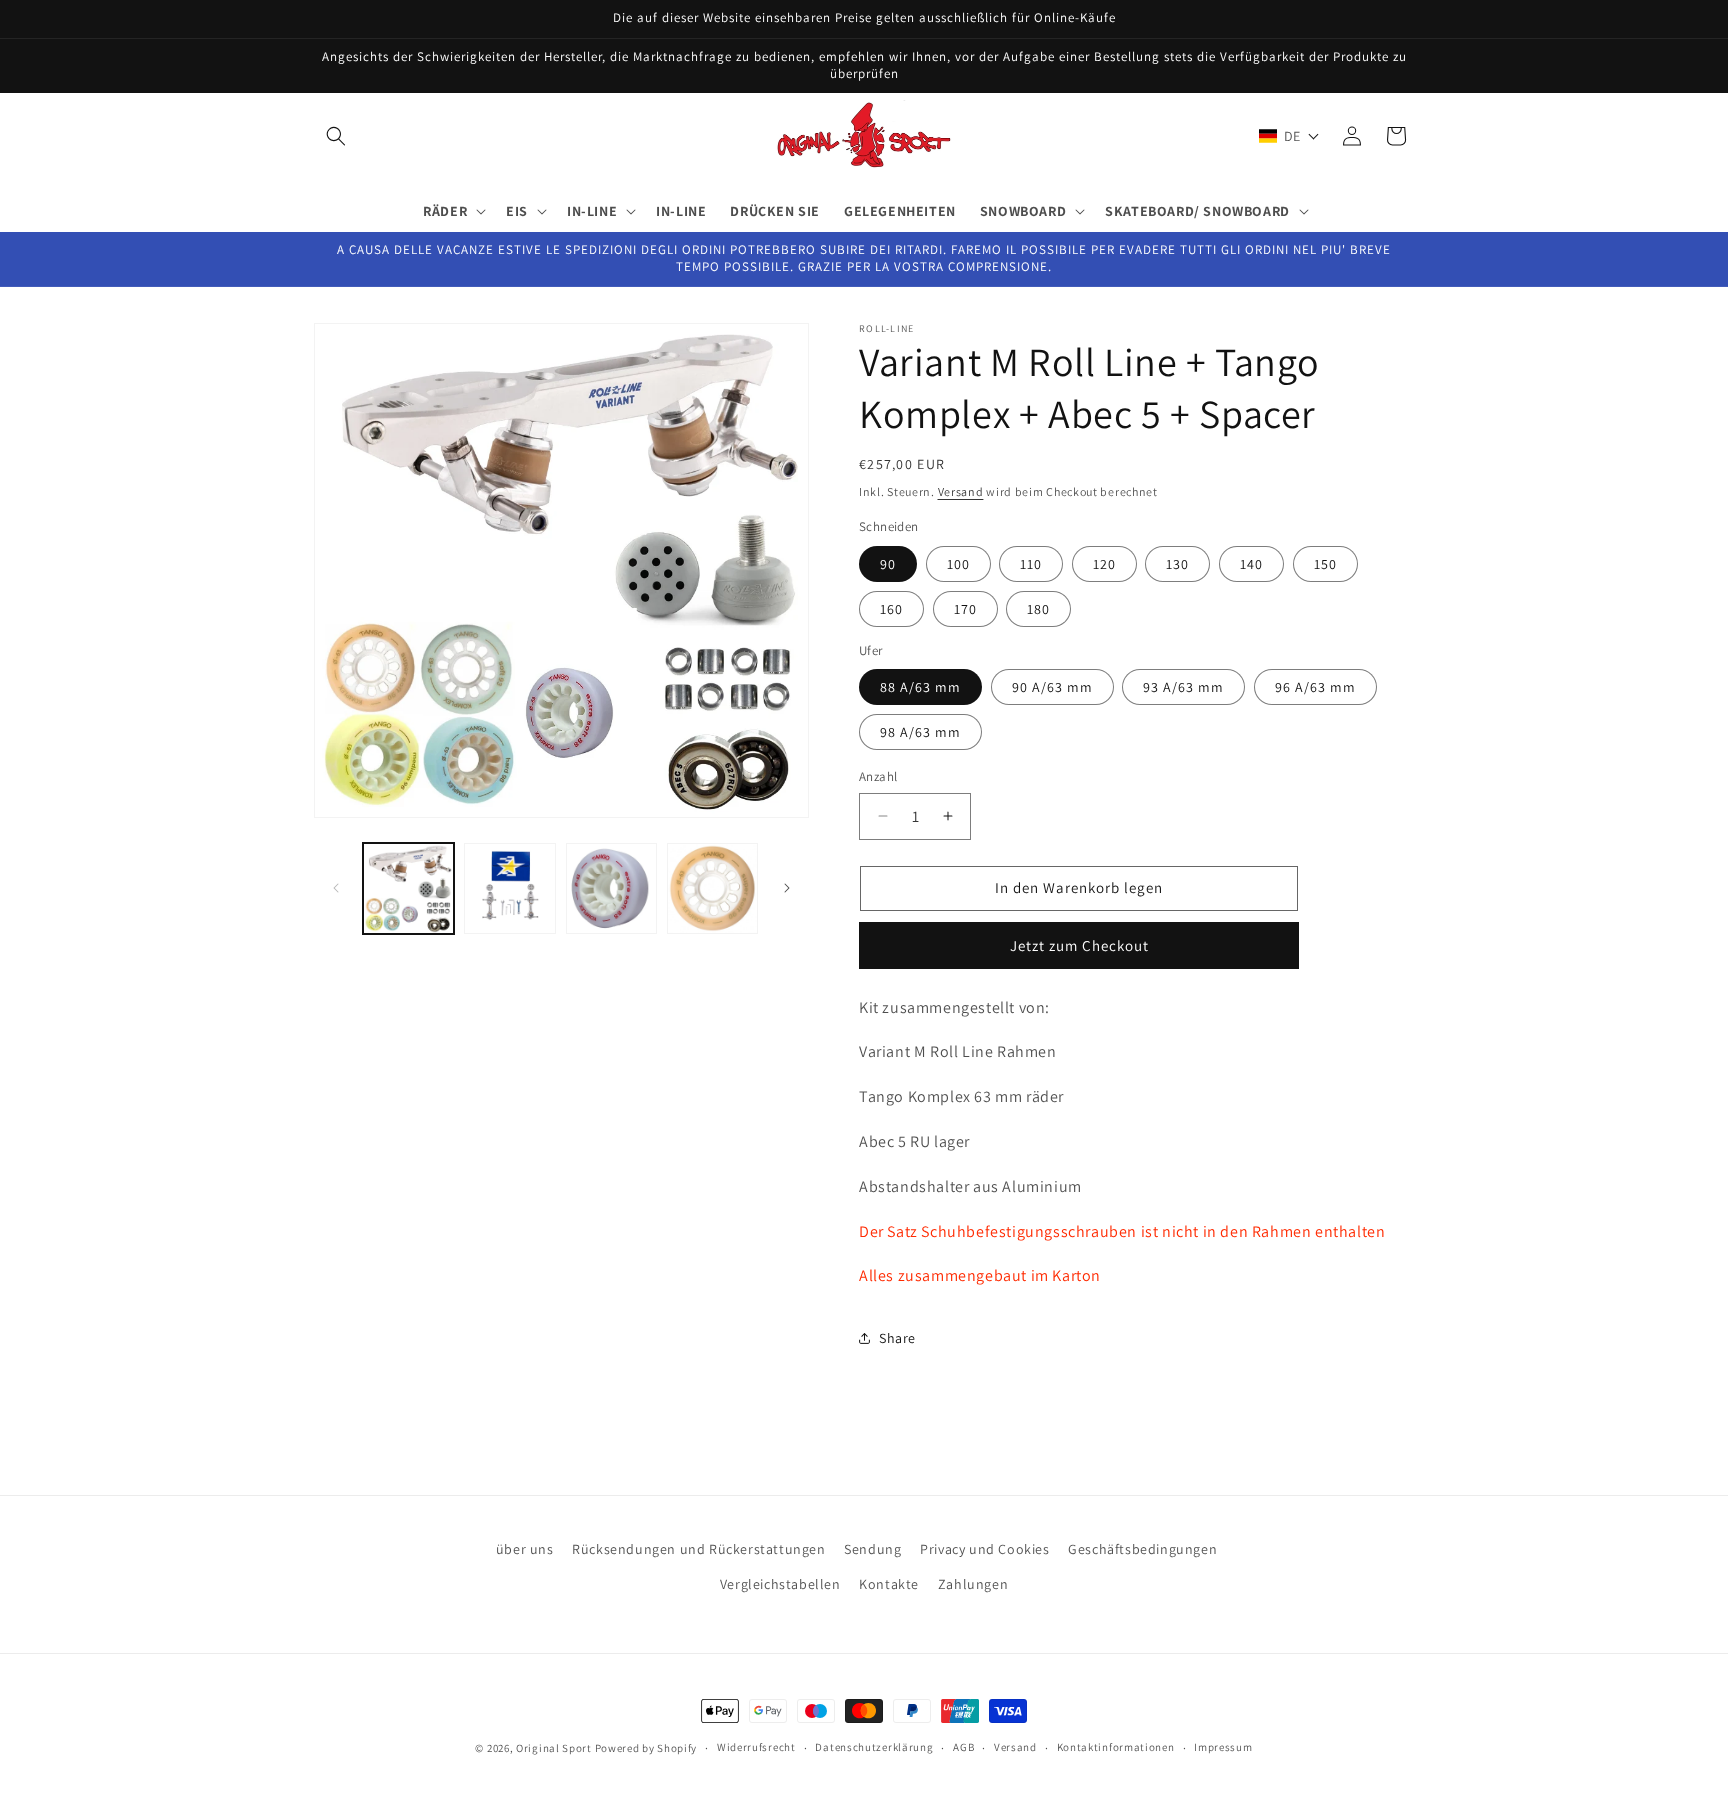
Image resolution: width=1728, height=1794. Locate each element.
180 (1038, 609)
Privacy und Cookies (984, 1549)
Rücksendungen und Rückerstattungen (698, 1549)
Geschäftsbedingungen (1142, 1549)
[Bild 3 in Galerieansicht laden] (611, 888)
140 (1251, 564)
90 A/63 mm (1052, 687)
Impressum (1223, 1747)
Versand (961, 491)
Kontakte (889, 1584)
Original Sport (554, 1748)
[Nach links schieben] (336, 888)
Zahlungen (973, 1584)
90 (888, 564)
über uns (525, 1549)
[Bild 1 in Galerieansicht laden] (408, 888)
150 (1325, 564)
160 (891, 609)
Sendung (872, 1549)
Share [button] (897, 1338)
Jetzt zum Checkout (1079, 945)
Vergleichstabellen (780, 1584)
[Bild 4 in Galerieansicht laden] (712, 888)
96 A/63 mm (1315, 687)
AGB (963, 1747)
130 (1177, 564)
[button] (336, 136)
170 (965, 609)
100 (958, 564)
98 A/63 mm (920, 732)
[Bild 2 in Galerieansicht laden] (509, 888)
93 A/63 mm (1183, 687)
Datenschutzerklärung (874, 1747)
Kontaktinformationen (1116, 1747)
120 (1104, 564)
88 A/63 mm (920, 687)
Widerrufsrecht (756, 1747)
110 (1031, 564)
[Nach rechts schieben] (787, 888)
